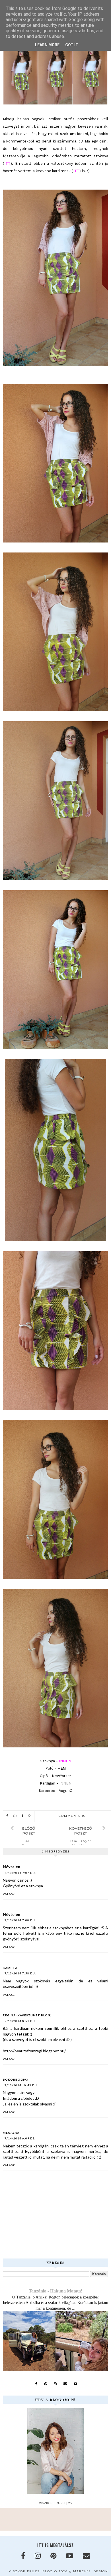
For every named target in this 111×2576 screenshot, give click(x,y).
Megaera (11, 2133)
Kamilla (10, 1968)
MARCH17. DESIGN (91, 2571)
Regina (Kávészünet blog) (27, 2015)
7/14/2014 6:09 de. (20, 2138)
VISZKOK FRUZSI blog (31, 2571)
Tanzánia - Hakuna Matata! (55, 2291)
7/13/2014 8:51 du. (20, 2021)
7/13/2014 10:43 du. (21, 2085)
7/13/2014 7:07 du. (20, 1873)
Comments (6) (73, 1816)
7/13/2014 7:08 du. (20, 1920)
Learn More (47, 45)
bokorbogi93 (16, 2079)
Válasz (9, 1894)
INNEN (65, 1783)
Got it (72, 45)
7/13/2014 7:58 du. (20, 1973)
